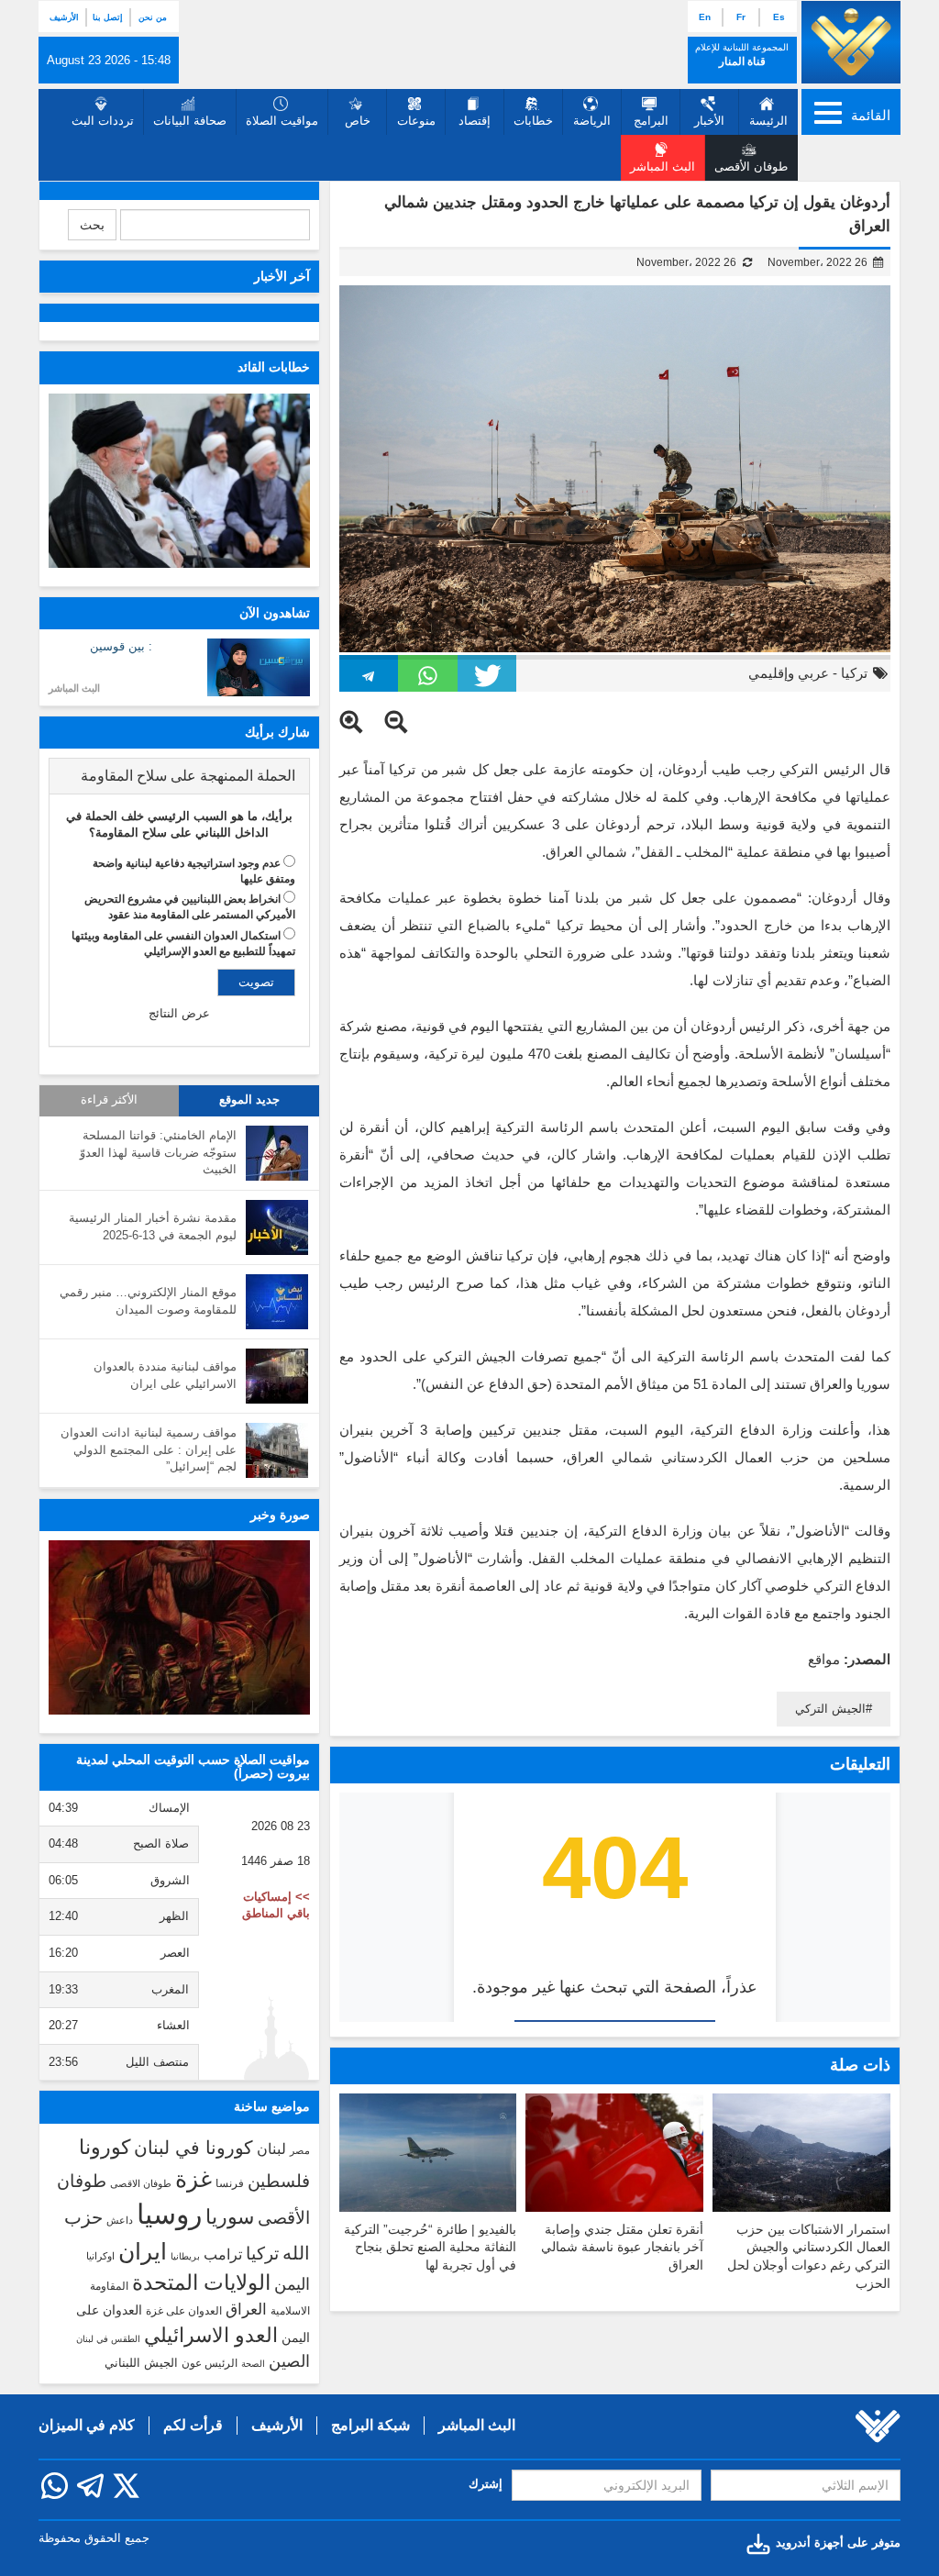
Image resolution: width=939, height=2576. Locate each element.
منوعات (416, 121)
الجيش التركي (830, 1709)
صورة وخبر (280, 1515)
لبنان (271, 2149)
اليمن (292, 2284)
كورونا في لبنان (193, 2148)
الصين (289, 2361)
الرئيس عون (210, 2363)
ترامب (223, 2254)
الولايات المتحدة (201, 2282)
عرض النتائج (179, 1013)
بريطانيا (185, 2256)
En (705, 17)
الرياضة (592, 121)
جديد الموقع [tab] (249, 1100)
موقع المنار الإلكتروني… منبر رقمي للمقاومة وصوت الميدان (148, 1301)
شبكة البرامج (370, 2425)
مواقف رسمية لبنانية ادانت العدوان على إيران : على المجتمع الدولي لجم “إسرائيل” (149, 1449)
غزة (193, 2179)
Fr (741, 17)
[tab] (179, 776)
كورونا (105, 2147)
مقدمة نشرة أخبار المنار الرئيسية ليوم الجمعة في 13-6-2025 (153, 1227)
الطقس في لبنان (108, 2339)
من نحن (153, 17)
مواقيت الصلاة (282, 121)
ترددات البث (103, 121)
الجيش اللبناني (141, 2363)
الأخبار (709, 121)
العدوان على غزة (184, 2311)
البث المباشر (74, 688)
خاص (358, 121)
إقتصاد (475, 121)
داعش (120, 2220)
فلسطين (279, 2181)
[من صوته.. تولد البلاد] (179, 1627)
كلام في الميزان (87, 2425)
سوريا (230, 2217)
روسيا (169, 2214)
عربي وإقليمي (789, 673)
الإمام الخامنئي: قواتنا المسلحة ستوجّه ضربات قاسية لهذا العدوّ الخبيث (158, 1152)
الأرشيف (64, 17)
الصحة (253, 2364)
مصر (300, 2150)
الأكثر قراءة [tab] (109, 1100)
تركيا (854, 673)
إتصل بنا (108, 17)
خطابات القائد (274, 367)
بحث (92, 225)
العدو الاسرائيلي (211, 2335)
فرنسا (230, 2183)
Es (779, 17)
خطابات (533, 121)
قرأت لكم (193, 2425)
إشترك (486, 2484)
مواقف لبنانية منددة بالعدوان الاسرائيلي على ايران (165, 1375)
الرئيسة (768, 121)
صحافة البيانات (190, 121)
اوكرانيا (100, 2256)
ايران (143, 2251)
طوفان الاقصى (141, 2183)
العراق (246, 2309)
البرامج (651, 121)
